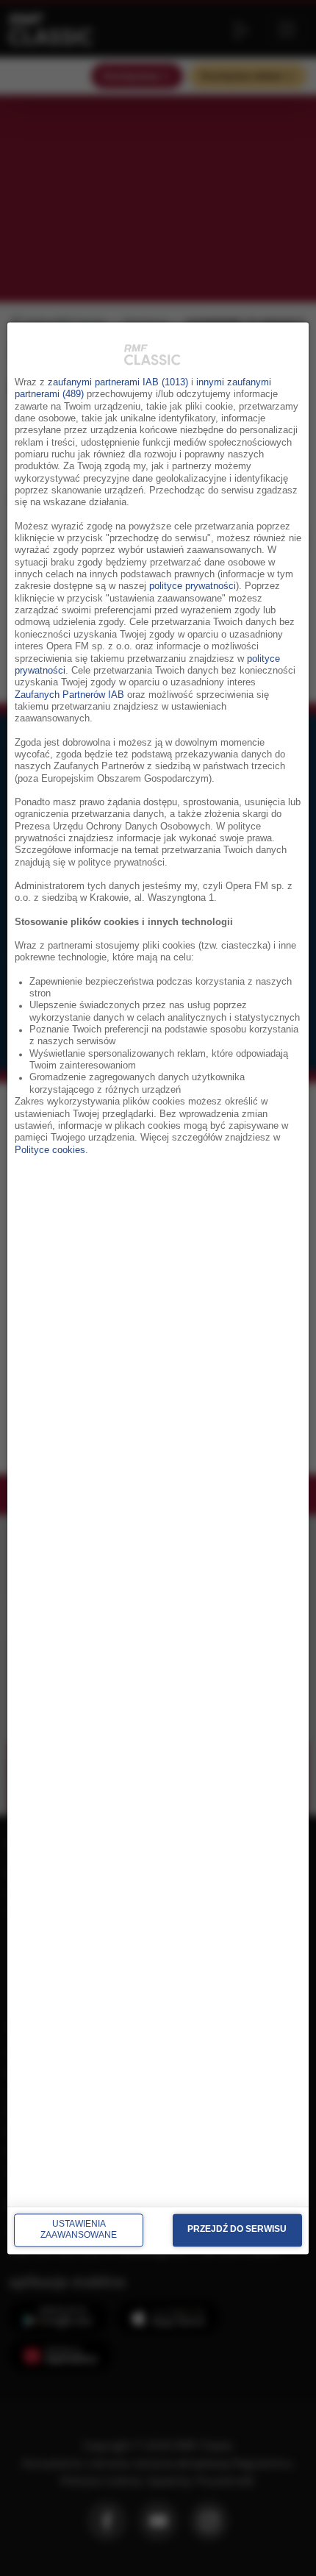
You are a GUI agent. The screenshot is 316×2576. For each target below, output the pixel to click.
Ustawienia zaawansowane (79, 2230)
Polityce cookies (50, 1150)
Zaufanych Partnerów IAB (69, 695)
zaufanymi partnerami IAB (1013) (118, 382)
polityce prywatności (193, 587)
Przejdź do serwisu (237, 2230)
